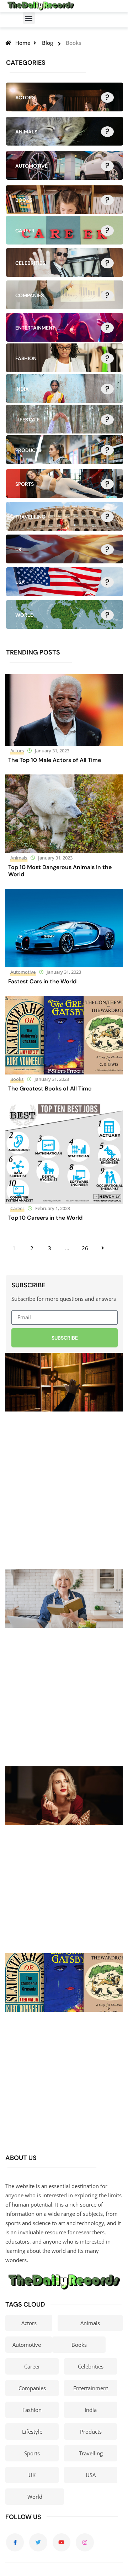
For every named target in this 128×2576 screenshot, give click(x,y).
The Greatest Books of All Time (50, 1089)
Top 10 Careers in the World (45, 1218)
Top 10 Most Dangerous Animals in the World (60, 871)
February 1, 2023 (53, 1208)
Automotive (23, 972)
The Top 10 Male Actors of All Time (55, 760)
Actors (17, 751)
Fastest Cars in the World (42, 981)
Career (17, 1208)
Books (17, 1079)
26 (85, 1248)
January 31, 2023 (52, 751)
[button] (29, 18)
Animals (19, 858)
